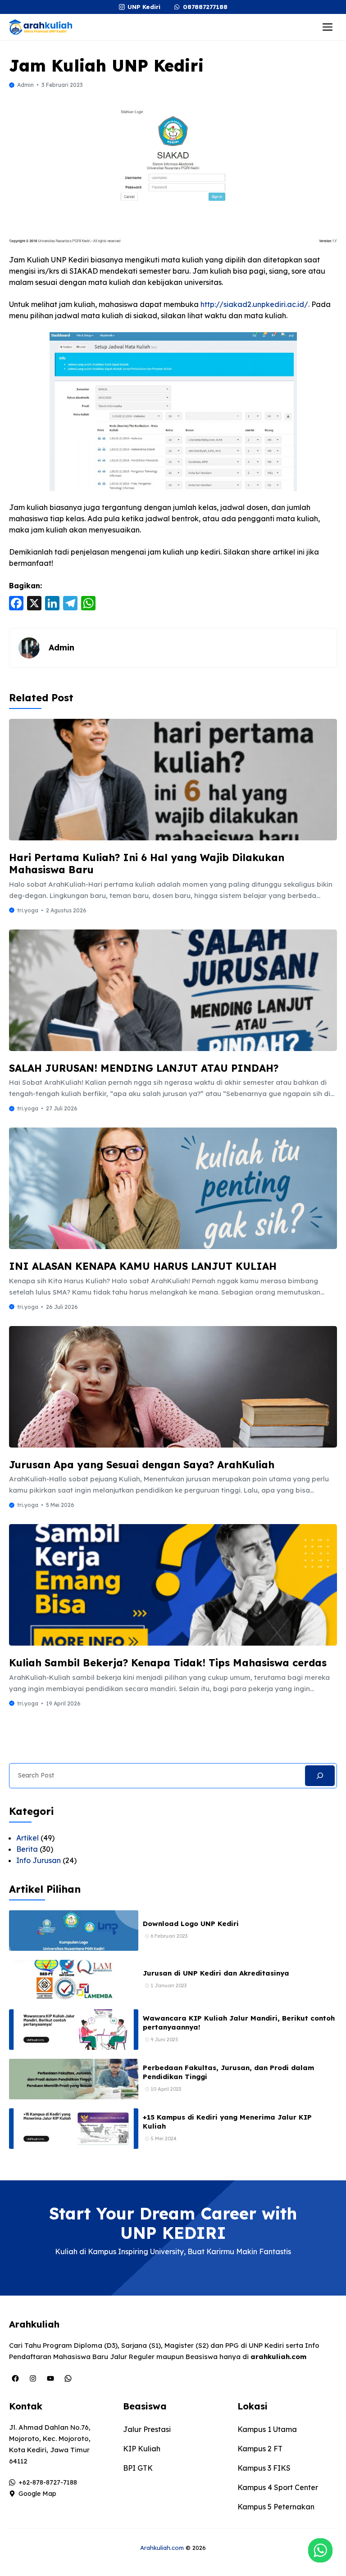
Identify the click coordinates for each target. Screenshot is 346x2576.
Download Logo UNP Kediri (191, 1924)
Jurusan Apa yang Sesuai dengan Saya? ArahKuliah (142, 1465)
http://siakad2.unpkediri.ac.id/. (256, 304)
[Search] (320, 1776)
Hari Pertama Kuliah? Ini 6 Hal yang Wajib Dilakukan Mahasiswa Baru (147, 864)
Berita (27, 1849)
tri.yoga (28, 910)
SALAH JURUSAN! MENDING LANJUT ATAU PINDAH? (144, 1068)
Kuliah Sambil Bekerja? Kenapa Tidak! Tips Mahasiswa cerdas (168, 1663)
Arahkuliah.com (162, 2548)
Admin (25, 85)
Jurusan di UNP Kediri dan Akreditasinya (216, 1973)
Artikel (27, 1838)
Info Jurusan (39, 1860)
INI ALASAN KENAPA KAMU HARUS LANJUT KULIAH (143, 1266)
